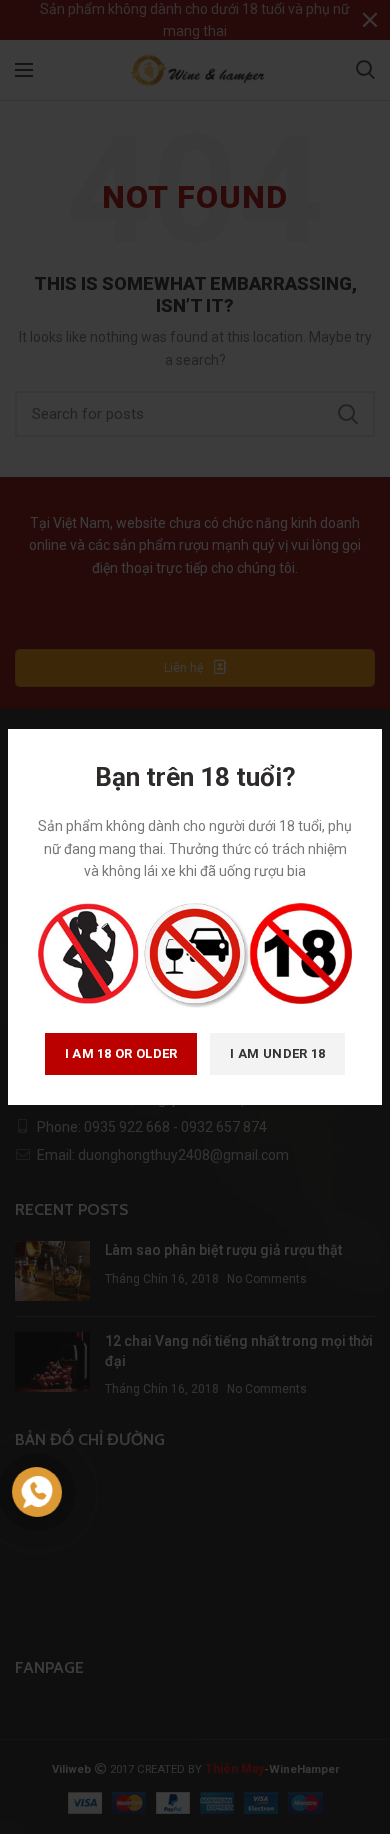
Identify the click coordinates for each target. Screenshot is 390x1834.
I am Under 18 (277, 1053)
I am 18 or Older (121, 1053)
